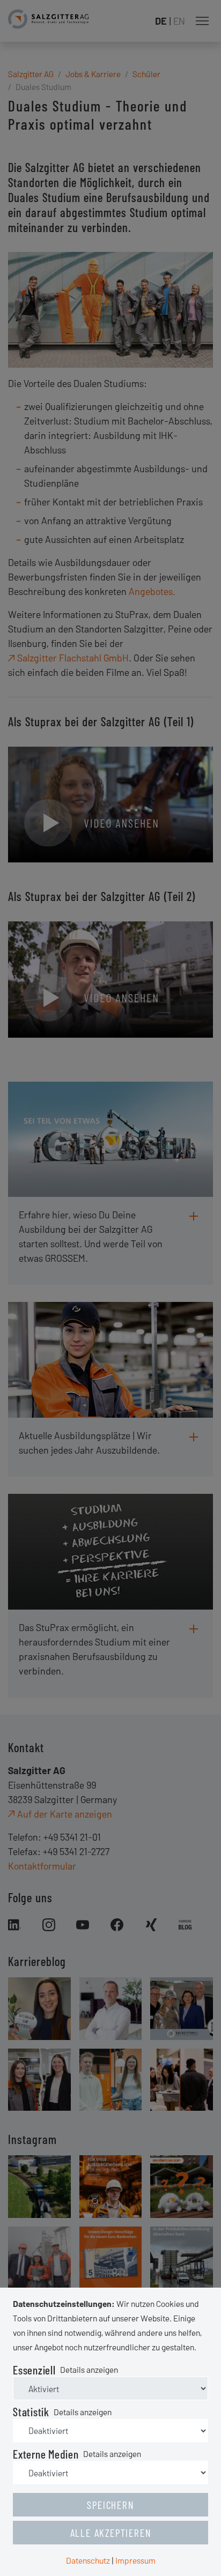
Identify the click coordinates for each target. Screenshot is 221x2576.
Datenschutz (88, 2560)
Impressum (135, 2560)
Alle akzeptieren (111, 2533)
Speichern (110, 2505)
